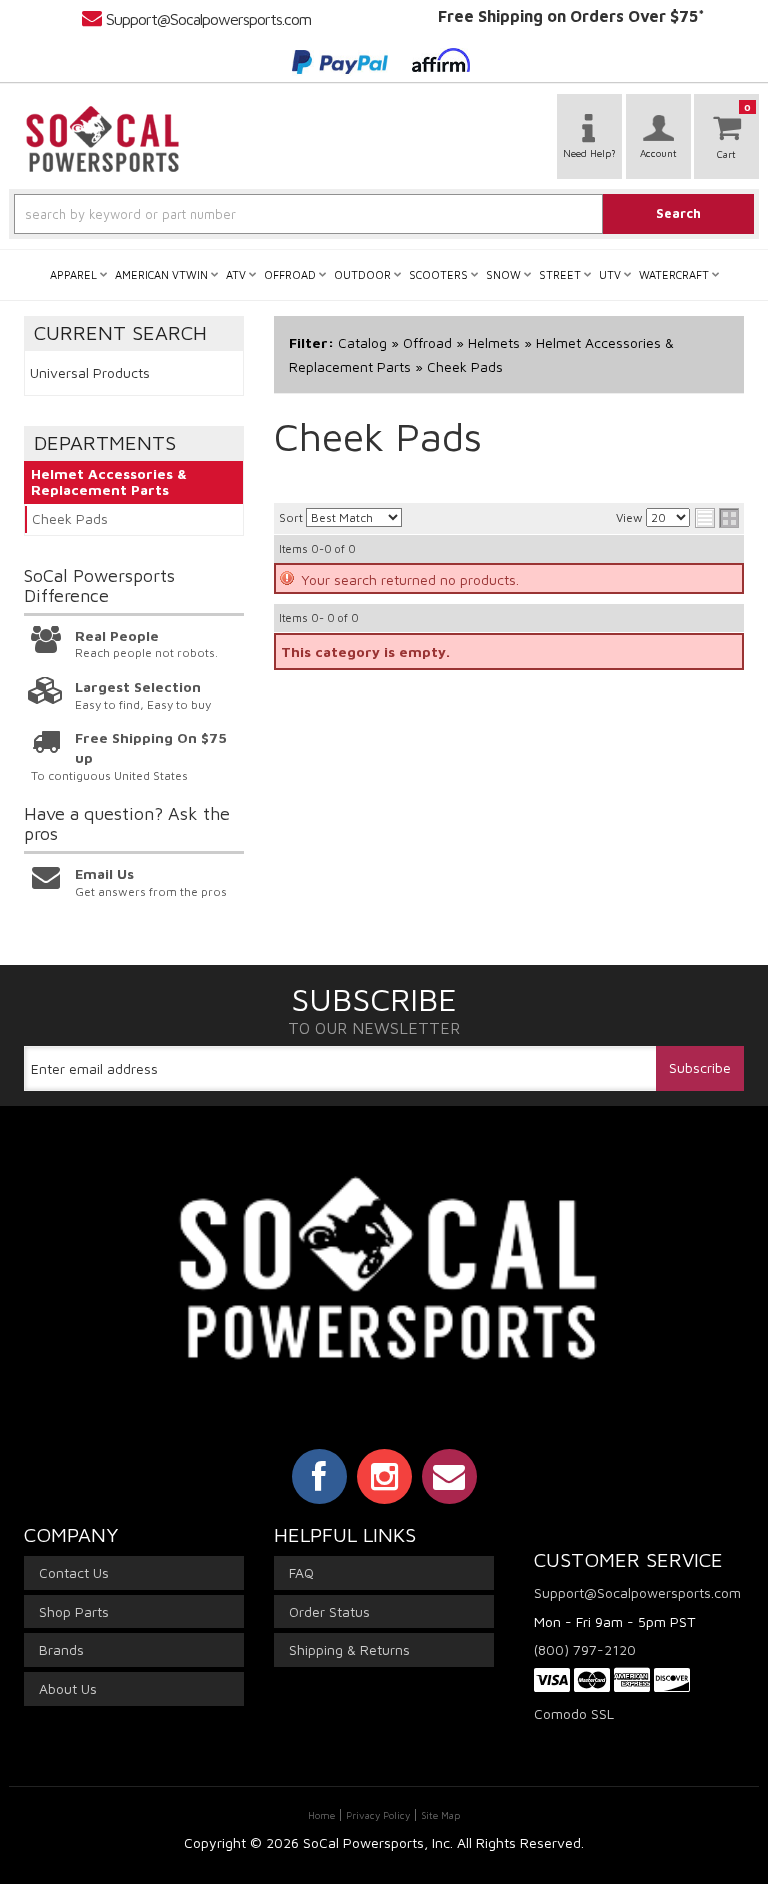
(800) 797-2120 (585, 1649)
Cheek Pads (70, 518)
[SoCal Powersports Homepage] (103, 139)
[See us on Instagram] (384, 1476)
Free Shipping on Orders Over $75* (571, 16)
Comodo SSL (574, 1713)
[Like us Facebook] (319, 1476)
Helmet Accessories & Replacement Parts (109, 482)
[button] (384, 214)
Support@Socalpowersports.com (208, 19)
